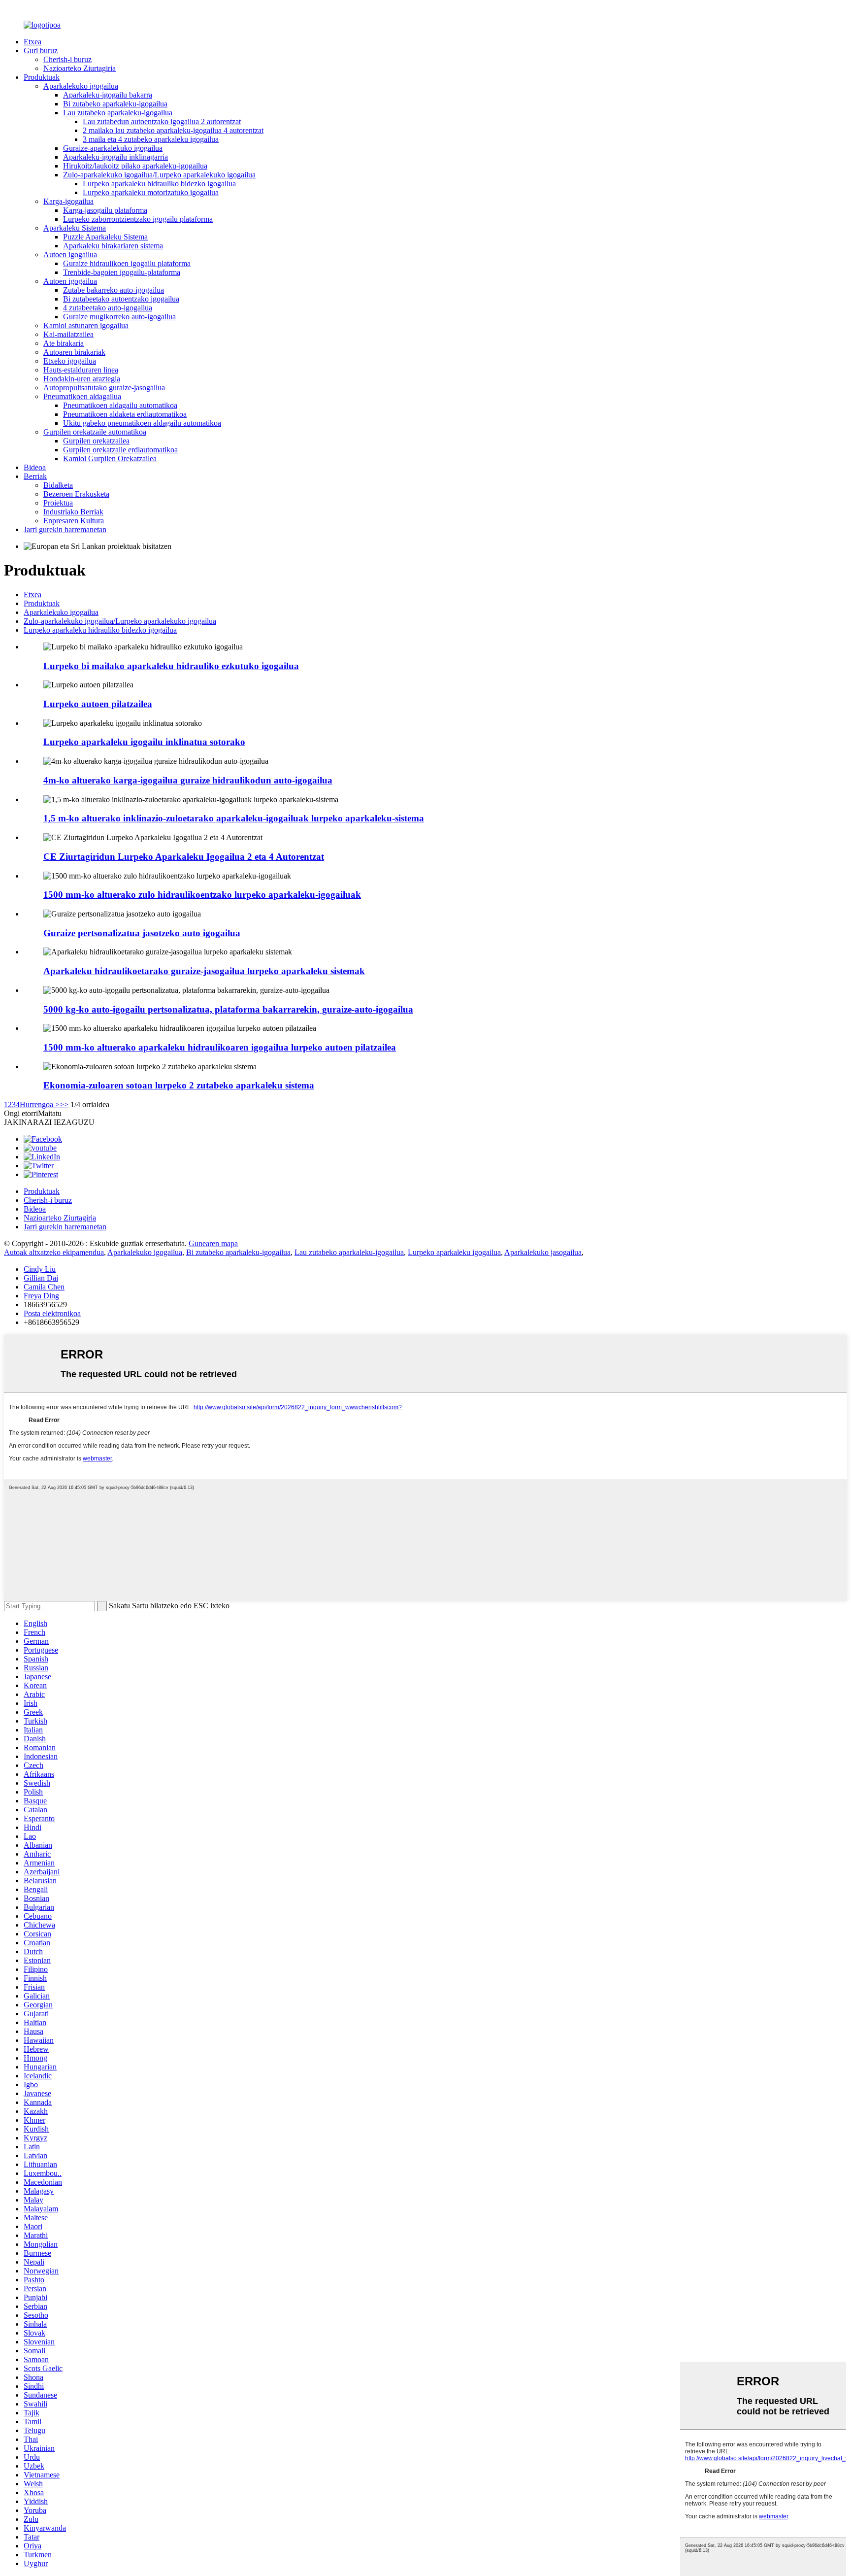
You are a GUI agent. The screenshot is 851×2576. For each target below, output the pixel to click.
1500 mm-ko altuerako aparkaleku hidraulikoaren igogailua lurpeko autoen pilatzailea (220, 1047)
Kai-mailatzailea (68, 334)
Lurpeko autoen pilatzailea (98, 704)
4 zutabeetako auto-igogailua (108, 308)
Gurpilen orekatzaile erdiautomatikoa (120, 450)
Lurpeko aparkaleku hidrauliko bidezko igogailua (159, 184)
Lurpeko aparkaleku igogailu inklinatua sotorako (144, 742)
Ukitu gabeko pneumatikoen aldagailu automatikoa (142, 423)
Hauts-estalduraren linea (81, 370)
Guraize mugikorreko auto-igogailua (119, 317)
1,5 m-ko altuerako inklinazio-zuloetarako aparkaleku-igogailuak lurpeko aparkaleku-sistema (234, 818)
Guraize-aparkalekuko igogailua (113, 148)
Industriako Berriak (73, 512)
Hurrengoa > (40, 1104)
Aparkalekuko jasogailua (543, 1252)
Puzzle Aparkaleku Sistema (105, 237)
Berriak (35, 476)
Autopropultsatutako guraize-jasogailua (104, 388)
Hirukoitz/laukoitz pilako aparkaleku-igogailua (135, 166)
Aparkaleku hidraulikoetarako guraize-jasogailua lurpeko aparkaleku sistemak (204, 971)
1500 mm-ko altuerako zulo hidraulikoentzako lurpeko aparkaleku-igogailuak (202, 895)
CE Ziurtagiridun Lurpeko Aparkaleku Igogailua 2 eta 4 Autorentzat (184, 857)
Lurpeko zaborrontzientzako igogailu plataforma (138, 219)
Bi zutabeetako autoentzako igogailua (121, 299)
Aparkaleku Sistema (75, 228)
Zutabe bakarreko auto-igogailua (114, 290)
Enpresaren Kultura (74, 521)
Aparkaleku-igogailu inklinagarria (115, 157)
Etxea (33, 42)
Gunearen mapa (213, 1243)
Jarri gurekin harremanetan (65, 529)
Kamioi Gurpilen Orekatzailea (110, 458)
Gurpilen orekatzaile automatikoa (95, 432)
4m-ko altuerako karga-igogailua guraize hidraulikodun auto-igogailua (188, 780)
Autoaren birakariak (74, 352)
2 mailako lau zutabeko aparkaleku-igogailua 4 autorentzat (173, 130)
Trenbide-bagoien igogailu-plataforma (122, 272)
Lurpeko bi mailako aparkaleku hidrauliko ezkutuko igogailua (171, 666)
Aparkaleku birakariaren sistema (113, 246)
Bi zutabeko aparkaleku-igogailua (115, 104)
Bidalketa (58, 485)
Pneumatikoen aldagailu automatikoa (120, 405)
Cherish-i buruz (67, 59)
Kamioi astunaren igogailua (86, 325)
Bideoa (35, 467)
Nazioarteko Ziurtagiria (80, 68)
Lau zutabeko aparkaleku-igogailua (118, 113)
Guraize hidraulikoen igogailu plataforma (127, 263)
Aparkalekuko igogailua (81, 86)
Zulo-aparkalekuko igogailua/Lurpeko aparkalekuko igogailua (159, 175)
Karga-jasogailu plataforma (105, 210)
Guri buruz (41, 51)
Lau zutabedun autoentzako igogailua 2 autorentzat (162, 121)
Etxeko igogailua (70, 361)
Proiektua (58, 503)
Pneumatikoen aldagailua (82, 396)
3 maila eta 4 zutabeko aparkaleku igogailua (151, 139)
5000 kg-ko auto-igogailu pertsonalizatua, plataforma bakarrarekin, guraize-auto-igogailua (228, 1009)
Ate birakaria (64, 343)
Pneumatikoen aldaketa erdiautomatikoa (125, 414)
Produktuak (42, 77)
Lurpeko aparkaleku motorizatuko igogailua (151, 192)
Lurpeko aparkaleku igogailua (454, 1252)
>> (64, 1104)
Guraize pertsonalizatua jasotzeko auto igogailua (142, 933)
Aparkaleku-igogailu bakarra (108, 95)
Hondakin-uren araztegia (82, 379)
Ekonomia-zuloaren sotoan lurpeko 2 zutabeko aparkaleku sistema (179, 1085)
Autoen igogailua (70, 254)
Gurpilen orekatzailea (96, 441)
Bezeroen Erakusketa (76, 494)
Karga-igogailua (68, 201)
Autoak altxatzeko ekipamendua (54, 1252)
